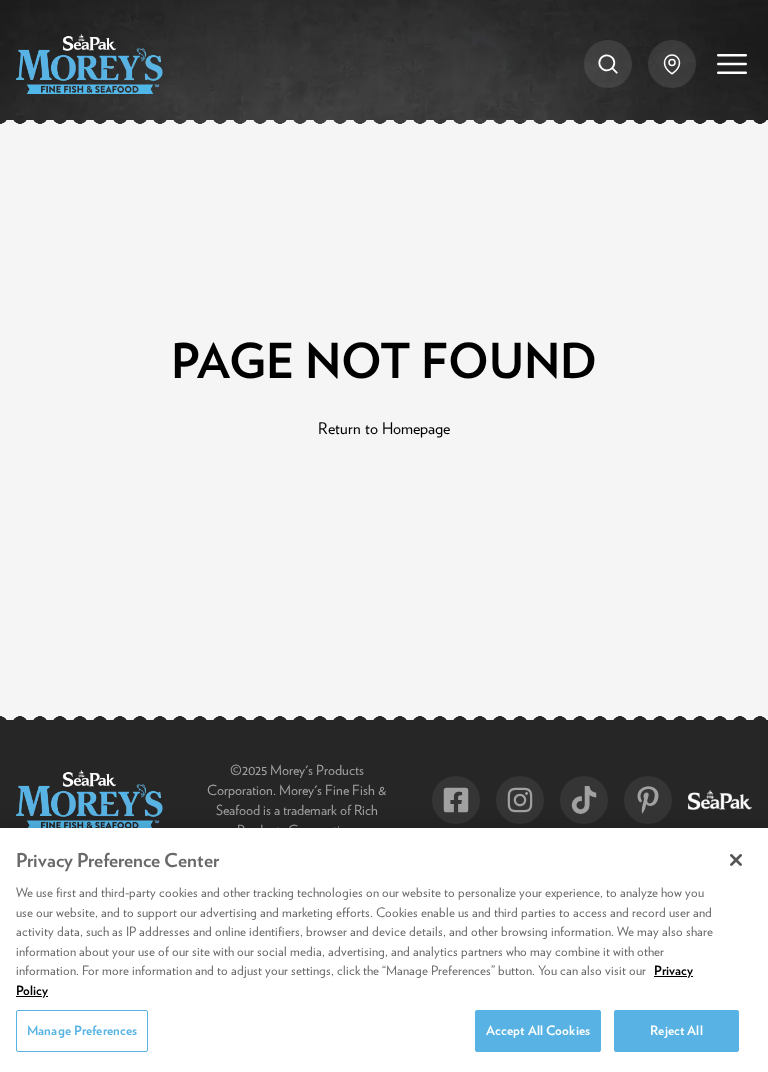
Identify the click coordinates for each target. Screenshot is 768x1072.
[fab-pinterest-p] (648, 800)
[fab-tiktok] (584, 800)
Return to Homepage (384, 428)
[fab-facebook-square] (456, 800)
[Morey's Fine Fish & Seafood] (89, 64)
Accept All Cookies (538, 1030)
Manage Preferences (82, 1030)
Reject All (676, 1030)
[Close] (736, 860)
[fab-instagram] (520, 800)
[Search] (608, 64)
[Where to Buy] (672, 64)
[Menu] (732, 64)
